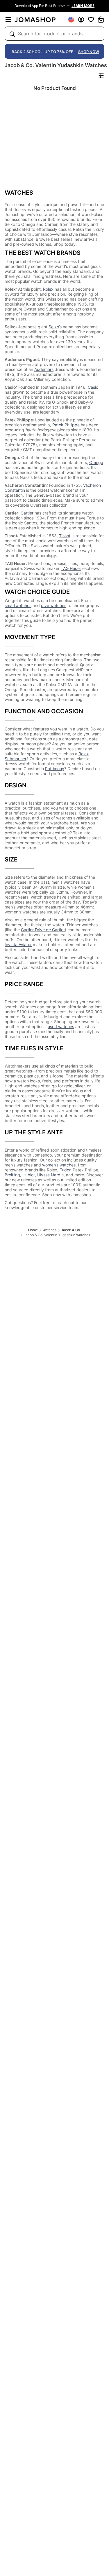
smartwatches (18, 605)
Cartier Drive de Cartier (43, 930)
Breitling (12, 1175)
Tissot (65, 536)
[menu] (8, 20)
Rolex (48, 289)
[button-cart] (101, 20)
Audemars (44, 369)
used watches (61, 1027)
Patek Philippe (66, 425)
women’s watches (59, 1165)
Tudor (65, 1170)
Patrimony (55, 769)
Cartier (27, 513)
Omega (96, 462)
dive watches (54, 605)
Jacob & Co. (71, 1230)
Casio (93, 387)
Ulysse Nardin (50, 1175)
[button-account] (81, 20)
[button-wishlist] (91, 20)
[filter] (101, 75)
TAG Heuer (71, 568)
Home (33, 1230)
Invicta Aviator (18, 945)
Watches (49, 1230)
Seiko (54, 327)
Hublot (29, 1175)
